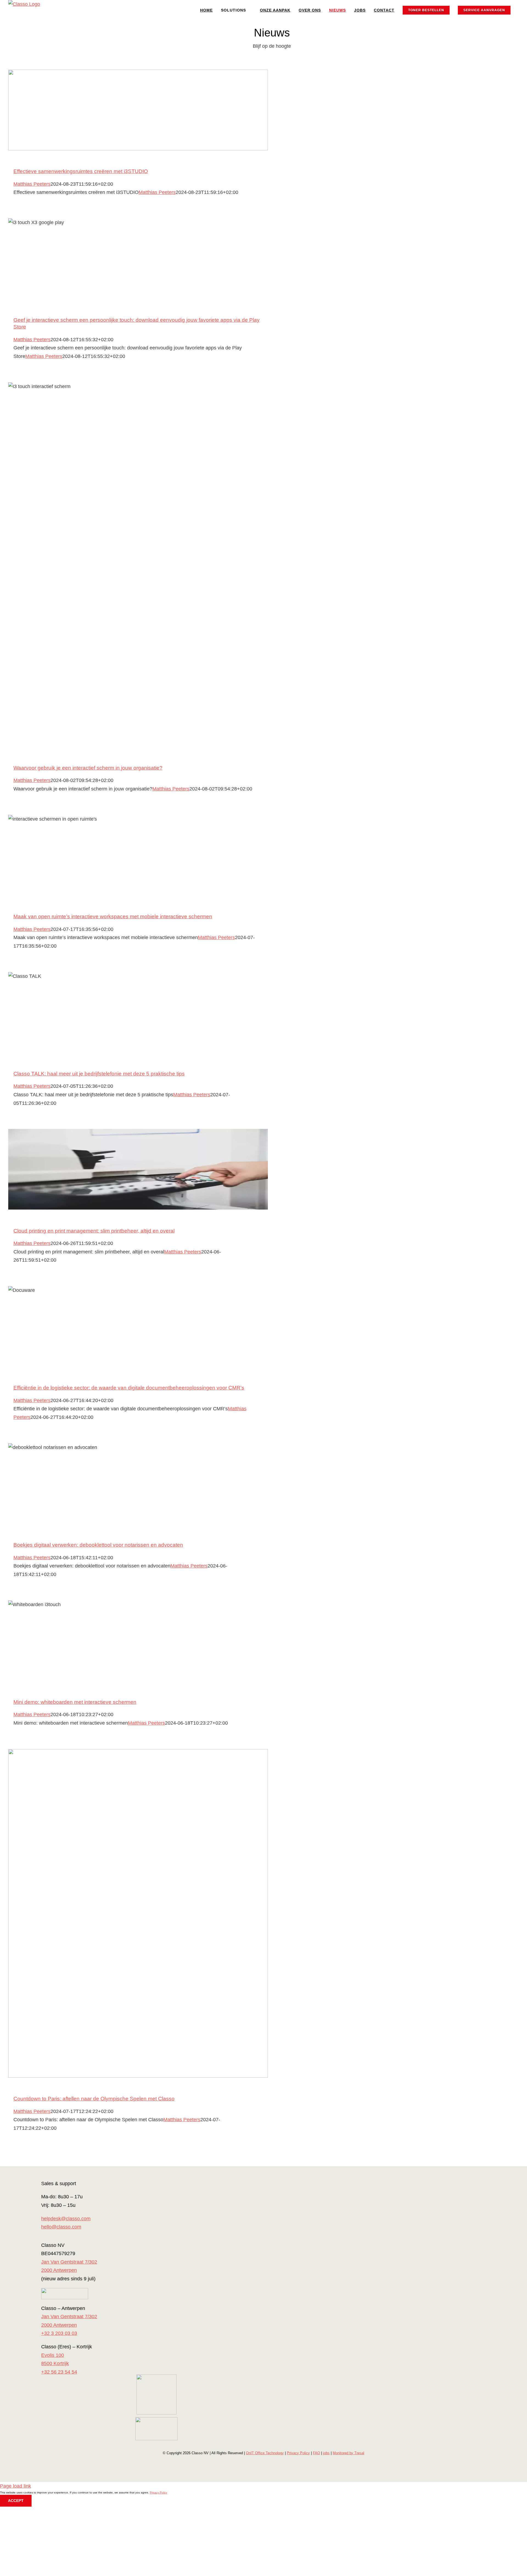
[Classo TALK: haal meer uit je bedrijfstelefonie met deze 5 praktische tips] (138, 1012)
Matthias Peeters (32, 184)
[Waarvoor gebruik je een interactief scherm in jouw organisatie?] (138, 565)
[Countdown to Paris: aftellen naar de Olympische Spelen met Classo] (138, 1913)
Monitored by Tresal (348, 2453)
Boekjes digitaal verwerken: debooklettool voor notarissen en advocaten (98, 1545)
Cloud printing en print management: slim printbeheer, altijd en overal (94, 1231)
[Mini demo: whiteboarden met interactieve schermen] (138, 1641)
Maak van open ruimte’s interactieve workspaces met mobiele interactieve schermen (113, 916)
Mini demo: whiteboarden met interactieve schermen (75, 1702)
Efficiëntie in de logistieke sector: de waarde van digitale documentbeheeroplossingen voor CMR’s (129, 1388)
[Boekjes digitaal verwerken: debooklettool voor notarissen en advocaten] (138, 1484)
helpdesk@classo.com (66, 2219)
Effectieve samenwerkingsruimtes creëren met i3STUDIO (81, 171)
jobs (326, 2453)
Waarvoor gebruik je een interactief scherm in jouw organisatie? (88, 768)
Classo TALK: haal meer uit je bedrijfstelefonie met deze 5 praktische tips (99, 1074)
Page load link (16, 2486)
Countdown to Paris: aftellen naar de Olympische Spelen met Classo (94, 2099)
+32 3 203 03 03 (59, 2333)
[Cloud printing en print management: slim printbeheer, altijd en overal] (138, 1169)
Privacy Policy (298, 2453)
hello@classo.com (61, 2227)
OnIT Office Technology (265, 2453)
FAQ (316, 2453)
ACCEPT (16, 2501)
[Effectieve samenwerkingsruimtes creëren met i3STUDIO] (138, 110)
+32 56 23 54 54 (59, 2372)
